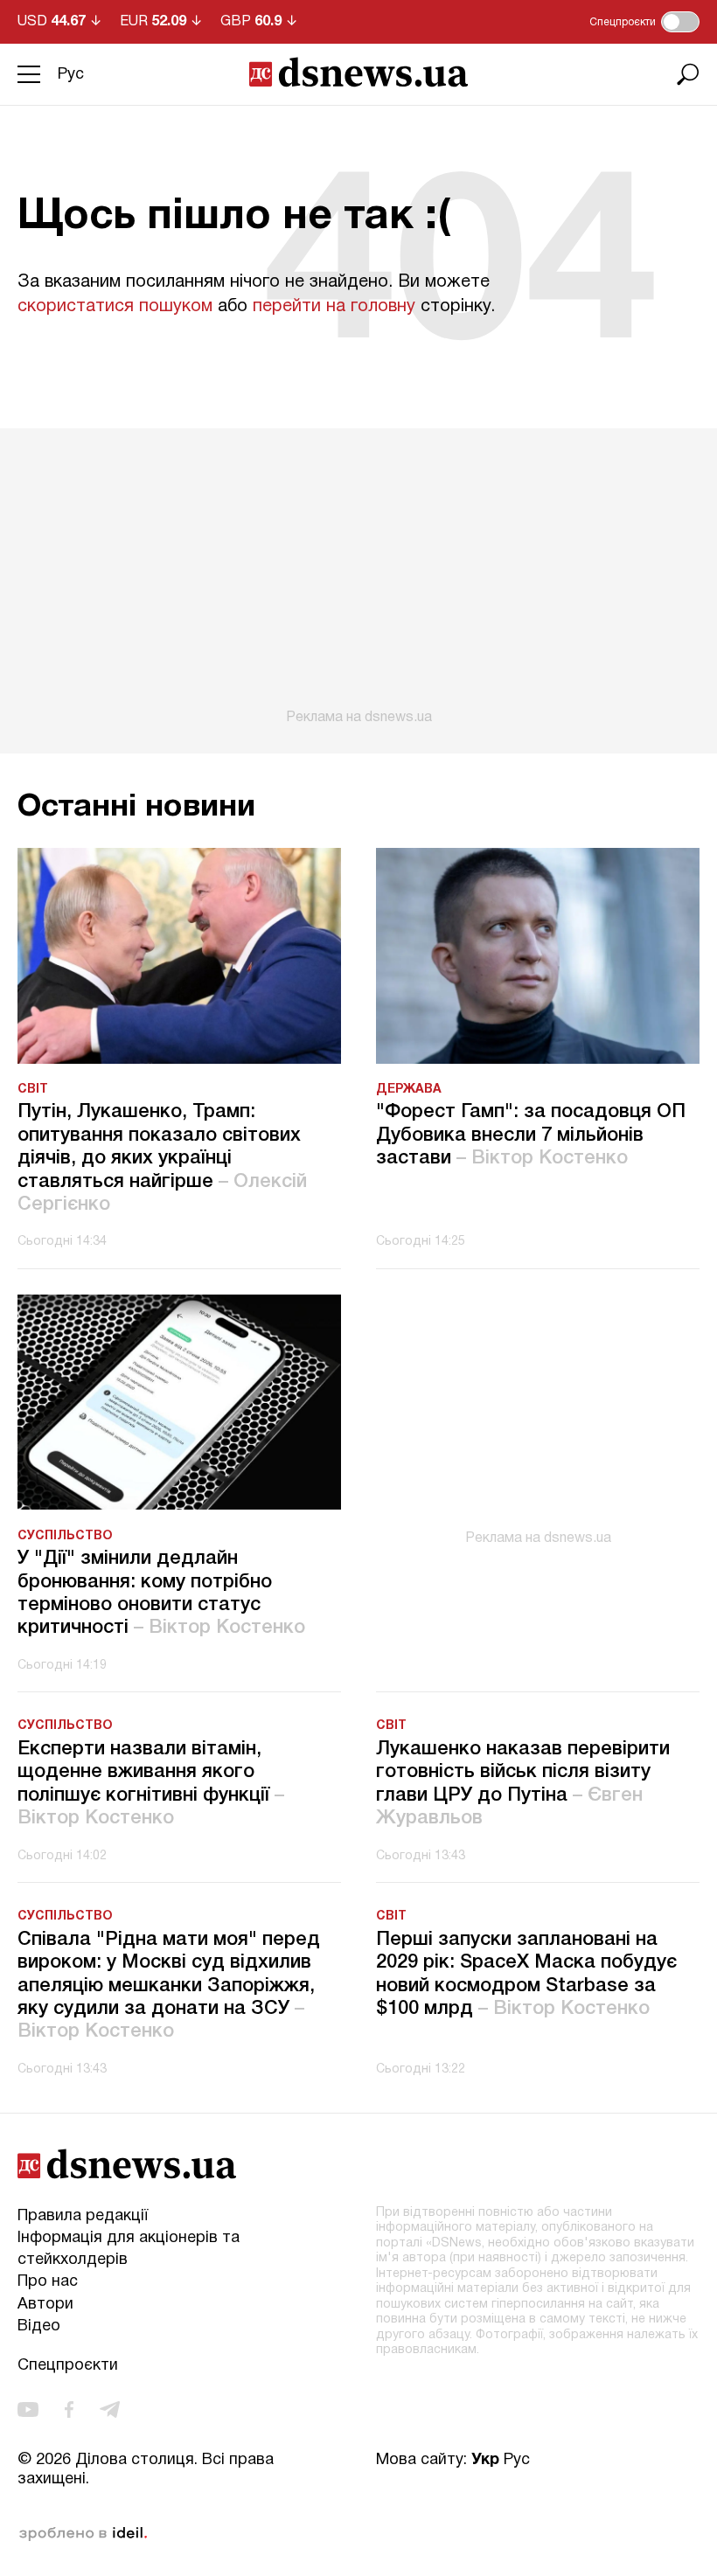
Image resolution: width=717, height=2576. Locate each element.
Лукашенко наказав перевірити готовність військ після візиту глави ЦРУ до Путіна (523, 1784)
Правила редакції (83, 2216)
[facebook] (69, 2409)
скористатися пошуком (115, 307)
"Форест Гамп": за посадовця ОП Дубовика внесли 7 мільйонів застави (531, 1135)
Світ (33, 1090)
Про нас (48, 2282)
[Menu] (29, 74)
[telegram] (110, 2409)
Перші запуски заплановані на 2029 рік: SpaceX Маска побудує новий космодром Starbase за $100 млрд (526, 1974)
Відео (39, 2326)
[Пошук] (688, 74)
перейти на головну (334, 307)
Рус (71, 75)
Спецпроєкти (68, 2366)
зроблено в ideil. (83, 2534)
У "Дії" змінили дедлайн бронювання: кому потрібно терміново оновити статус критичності (161, 1593)
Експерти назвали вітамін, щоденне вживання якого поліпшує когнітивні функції (151, 1784)
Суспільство (65, 1536)
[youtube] (28, 2409)
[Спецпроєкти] (680, 22)
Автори (45, 2305)
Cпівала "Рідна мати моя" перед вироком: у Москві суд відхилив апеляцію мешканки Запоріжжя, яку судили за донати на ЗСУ (169, 1986)
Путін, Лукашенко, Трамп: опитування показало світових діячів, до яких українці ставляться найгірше (162, 1158)
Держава (409, 1090)
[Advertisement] (358, 577)
